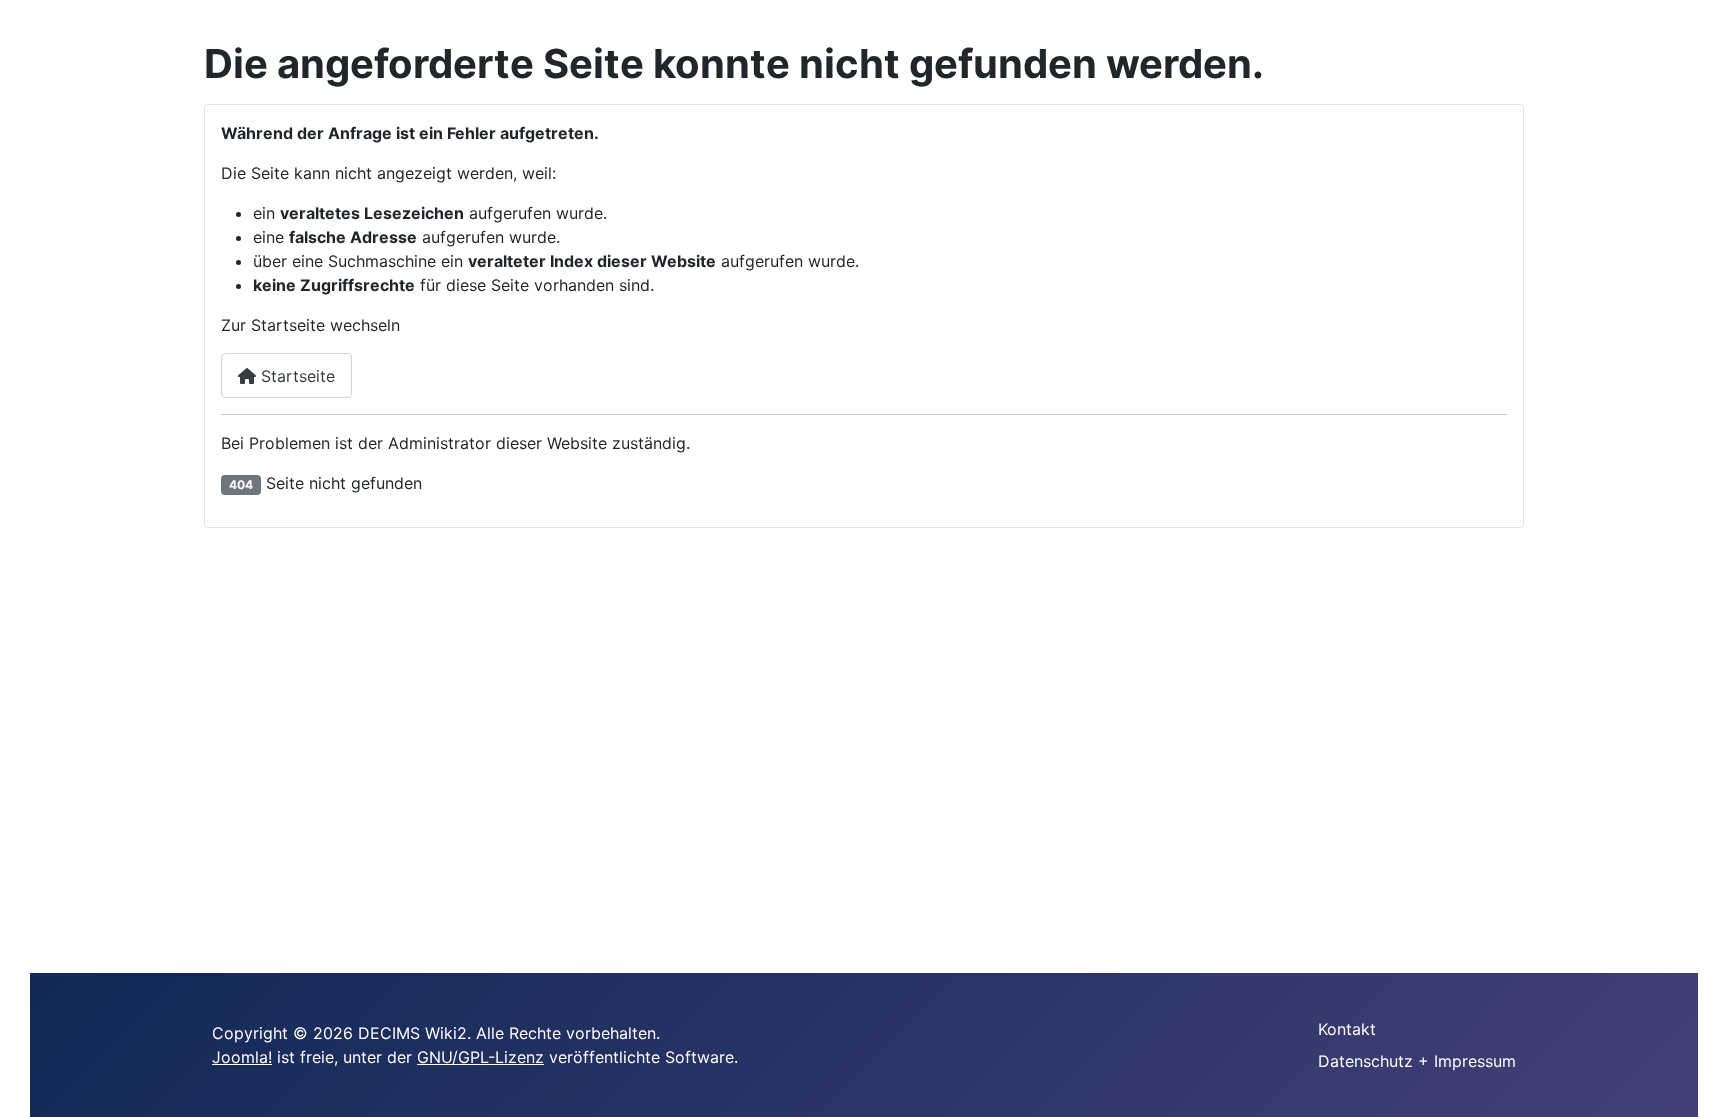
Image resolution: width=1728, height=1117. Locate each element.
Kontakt (1347, 1029)
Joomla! (242, 1057)
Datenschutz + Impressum (1417, 1061)
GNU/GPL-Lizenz (480, 1057)
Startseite (295, 376)
